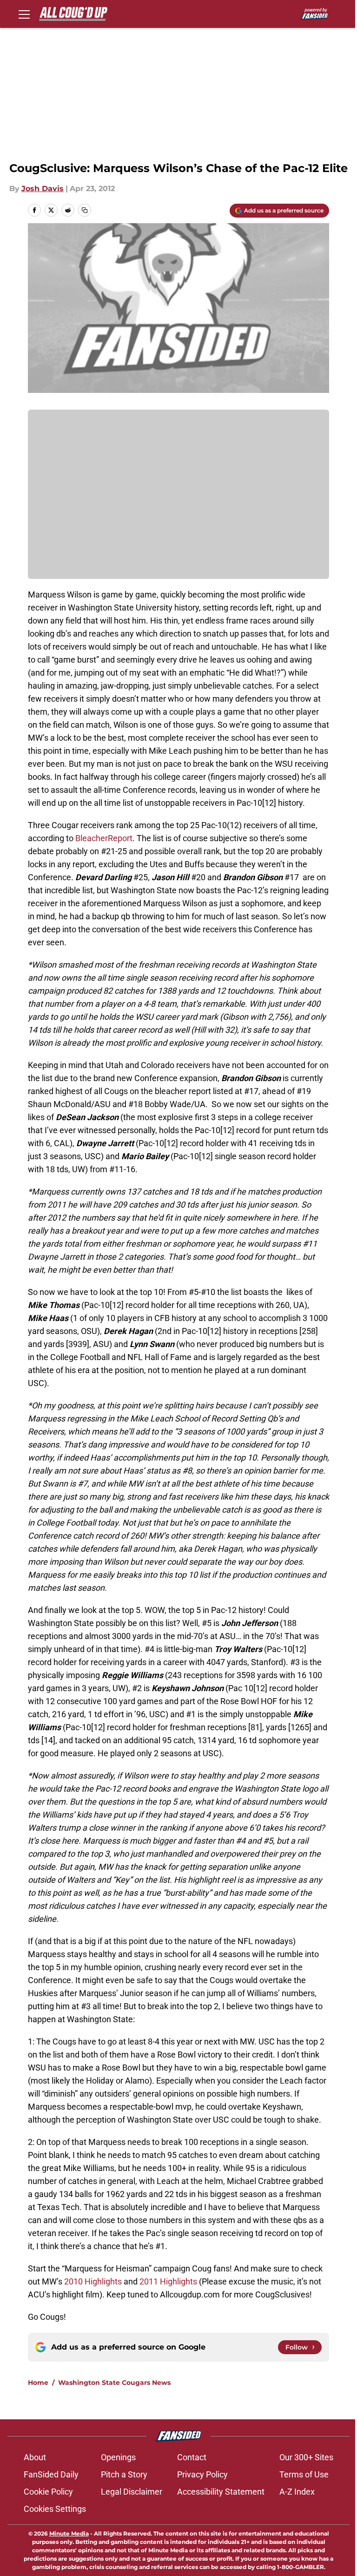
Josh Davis (43, 189)
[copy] (85, 210)
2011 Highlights (168, 2281)
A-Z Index (297, 2492)
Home (38, 2383)
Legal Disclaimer (132, 2492)
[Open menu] (24, 14)
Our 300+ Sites (306, 2457)
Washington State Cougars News (114, 2383)
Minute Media (69, 2533)
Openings (118, 2457)
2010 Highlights (93, 2281)
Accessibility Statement (221, 2492)
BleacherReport (104, 838)
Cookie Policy (48, 2492)
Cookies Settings (55, 2509)
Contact (192, 2457)
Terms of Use (304, 2474)
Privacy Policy (202, 2474)
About (35, 2457)
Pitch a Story (124, 2474)
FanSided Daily (51, 2474)
